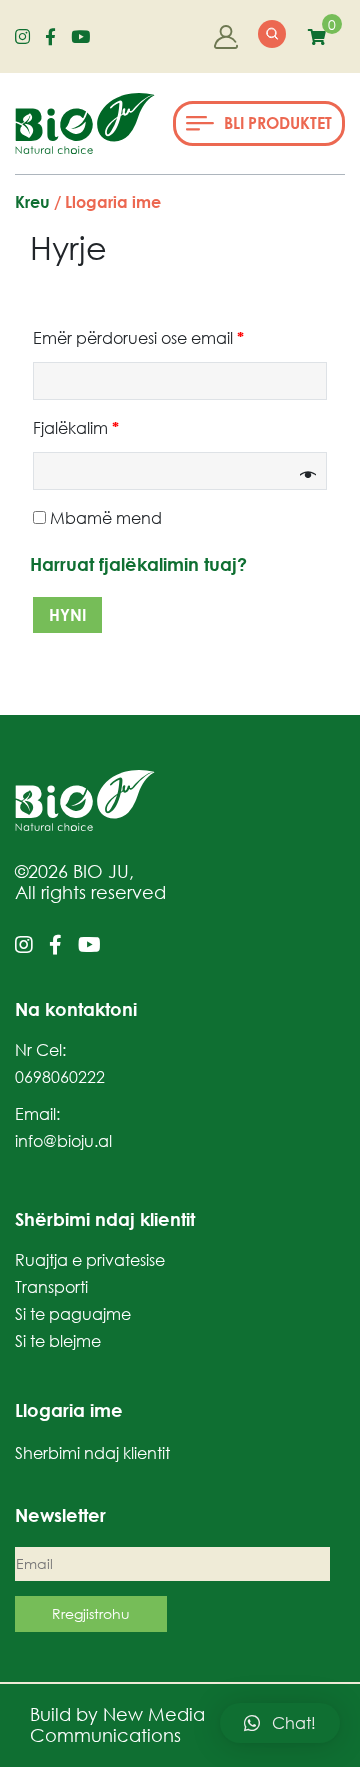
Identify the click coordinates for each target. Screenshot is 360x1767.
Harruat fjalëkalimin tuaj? (138, 564)
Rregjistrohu (91, 1613)
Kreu (32, 202)
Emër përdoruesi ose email (138, 338)
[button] (259, 123)
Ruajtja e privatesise (90, 1260)
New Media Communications (117, 1725)
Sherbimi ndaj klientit (92, 1453)
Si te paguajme (73, 1314)
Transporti (51, 1287)
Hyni (67, 615)
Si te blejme (58, 1341)
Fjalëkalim (76, 428)
